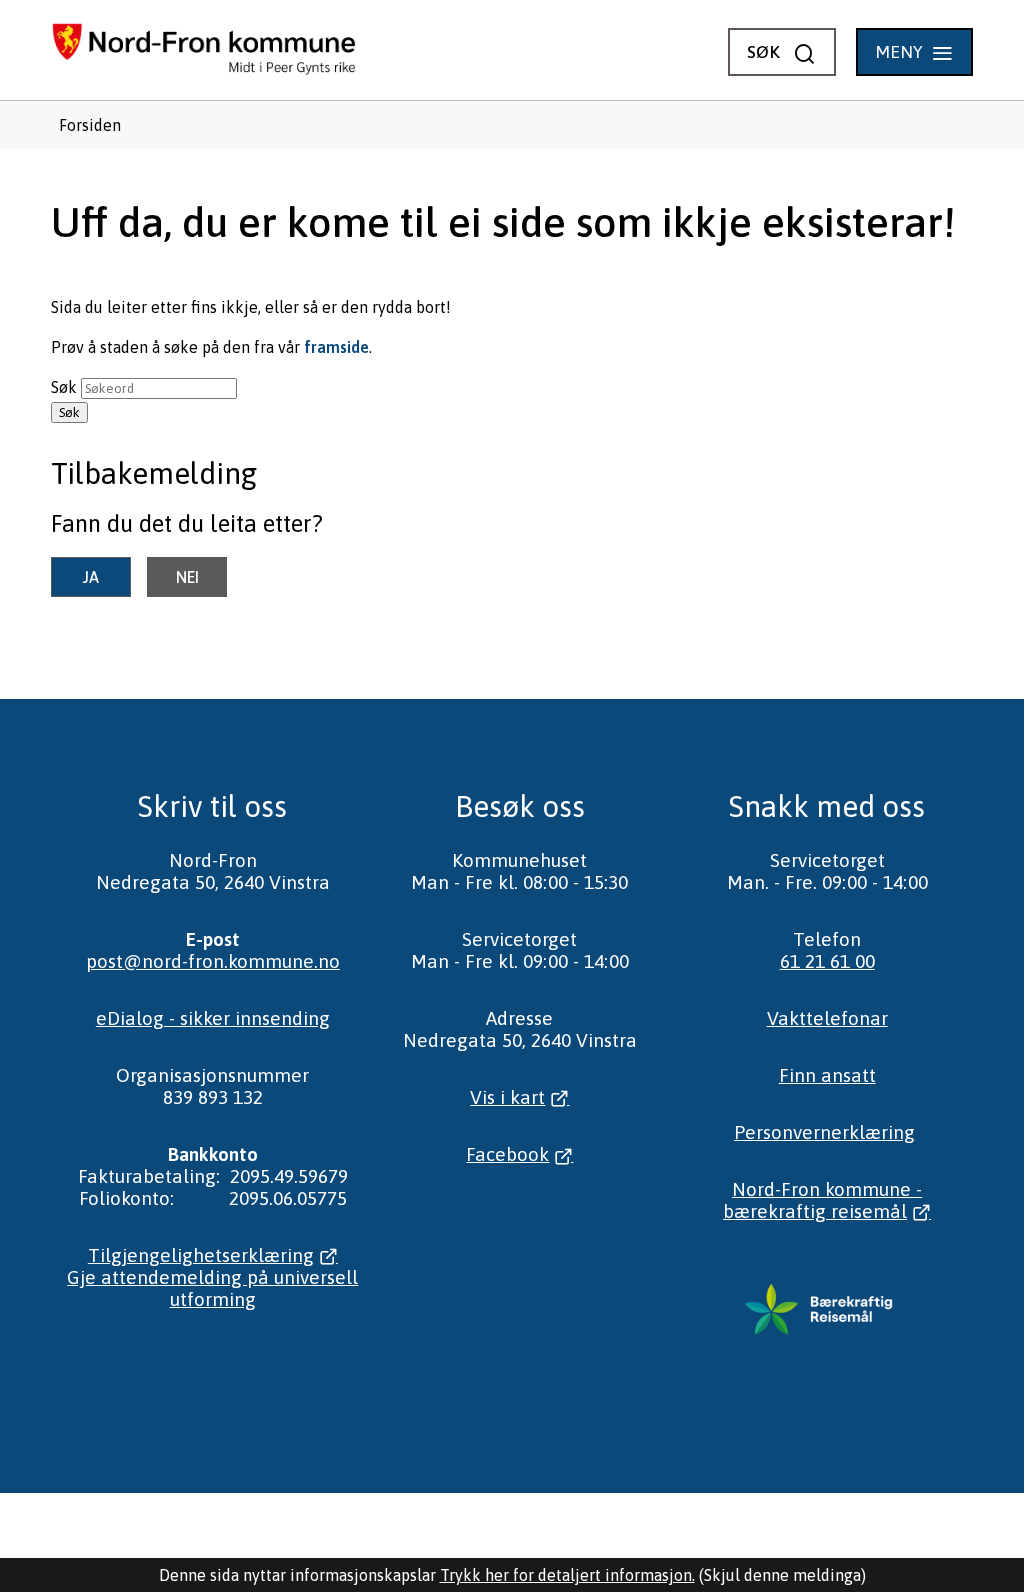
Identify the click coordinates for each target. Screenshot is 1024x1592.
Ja (91, 577)
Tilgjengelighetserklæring (201, 1255)
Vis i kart (507, 1097)
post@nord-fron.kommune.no (213, 961)
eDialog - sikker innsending (213, 1018)
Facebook (507, 1154)
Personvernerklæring (824, 1132)
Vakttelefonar (827, 1018)
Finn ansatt (827, 1075)
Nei (187, 577)
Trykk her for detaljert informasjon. (567, 1575)
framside (336, 347)
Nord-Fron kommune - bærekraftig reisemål (822, 1200)
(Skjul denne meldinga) (782, 1575)
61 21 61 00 (827, 961)
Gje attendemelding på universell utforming (212, 1288)
